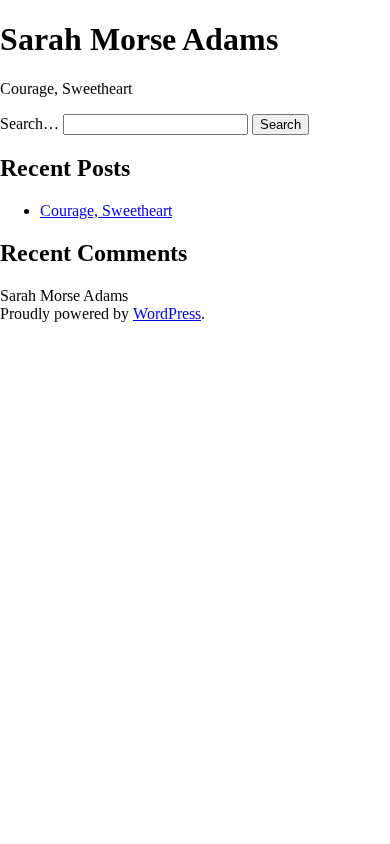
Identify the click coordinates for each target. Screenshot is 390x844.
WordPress (167, 313)
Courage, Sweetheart (106, 210)
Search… (29, 123)
